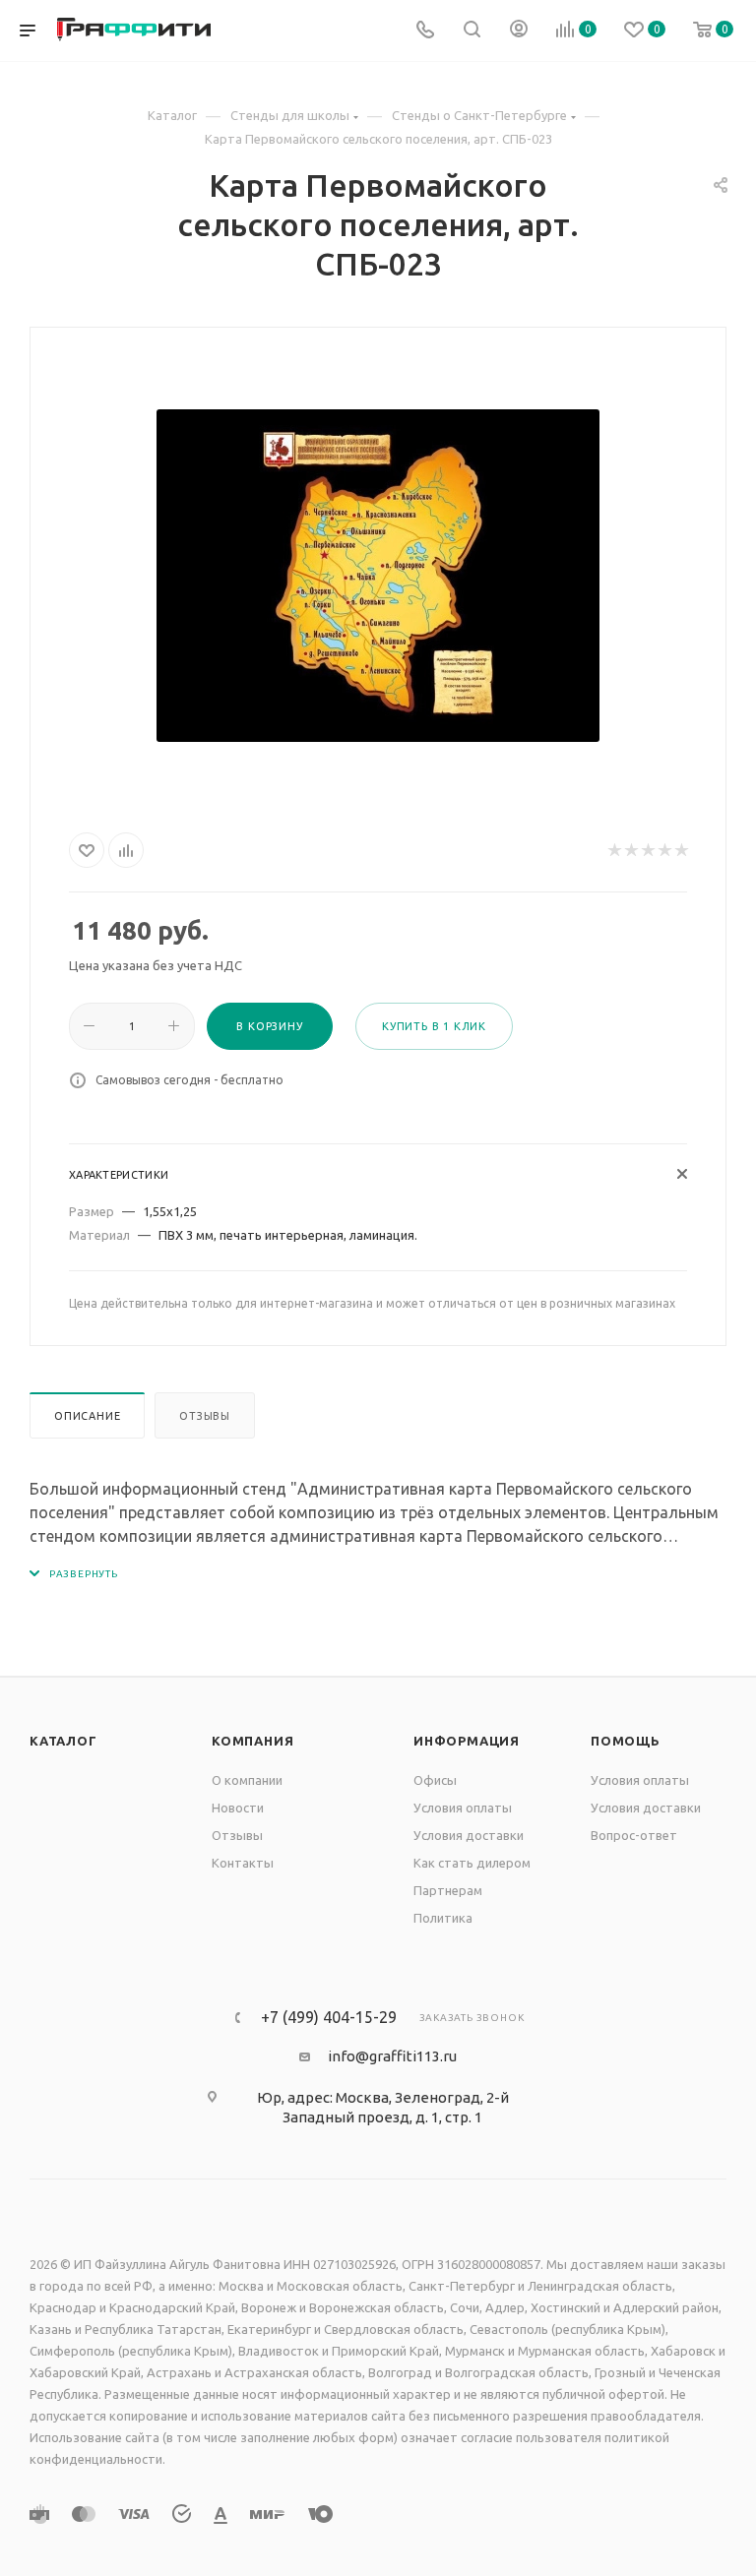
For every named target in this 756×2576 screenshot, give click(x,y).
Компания (252, 1741)
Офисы (435, 1780)
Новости (238, 1808)
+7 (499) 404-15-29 (329, 2017)
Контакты (243, 1863)
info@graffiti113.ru (392, 2056)
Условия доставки (469, 1835)
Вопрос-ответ (634, 1835)
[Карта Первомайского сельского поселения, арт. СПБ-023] (378, 576)
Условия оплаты (463, 1808)
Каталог (63, 1741)
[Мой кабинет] (519, 31)
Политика (443, 1918)
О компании (247, 1780)
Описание (87, 1416)
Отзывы (205, 1416)
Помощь (626, 1741)
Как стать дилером (472, 1863)
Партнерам (448, 1890)
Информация (467, 1741)
